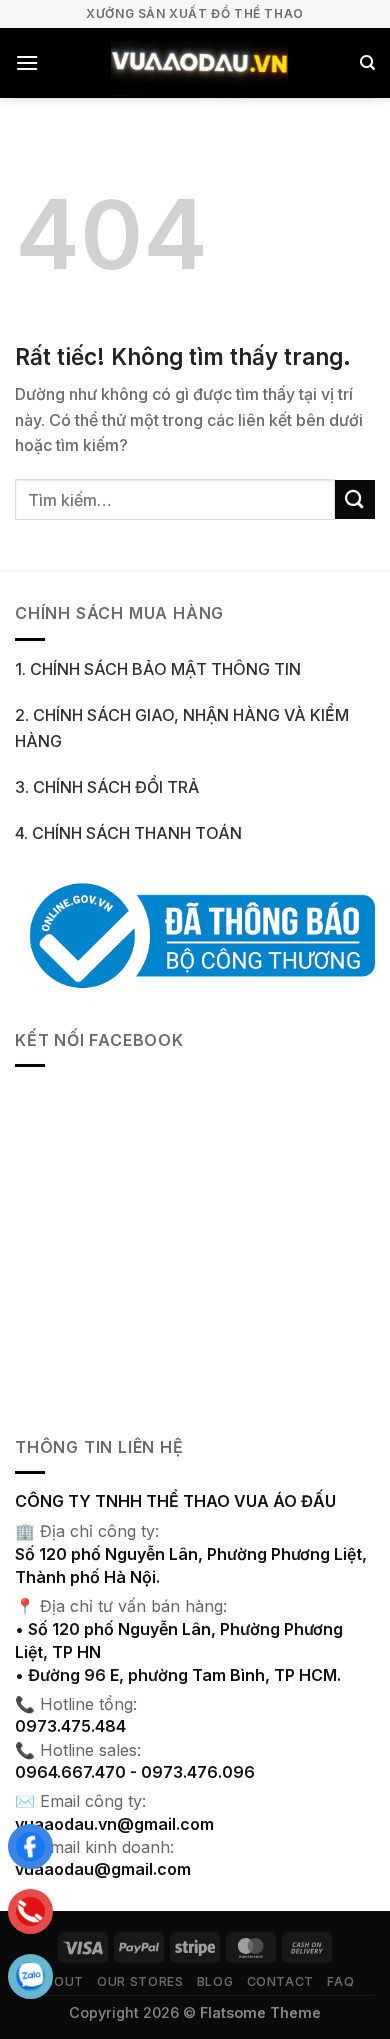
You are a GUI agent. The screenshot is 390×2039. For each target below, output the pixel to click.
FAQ (340, 1981)
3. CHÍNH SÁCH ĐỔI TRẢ (107, 787)
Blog (215, 1981)
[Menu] (27, 62)
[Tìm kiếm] (367, 63)
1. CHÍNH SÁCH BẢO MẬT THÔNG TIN (158, 669)
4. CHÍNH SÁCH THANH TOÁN (128, 833)
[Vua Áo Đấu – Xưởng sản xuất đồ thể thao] (199, 63)
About (60, 1981)
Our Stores (140, 1981)
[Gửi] (355, 499)
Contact (280, 1981)
